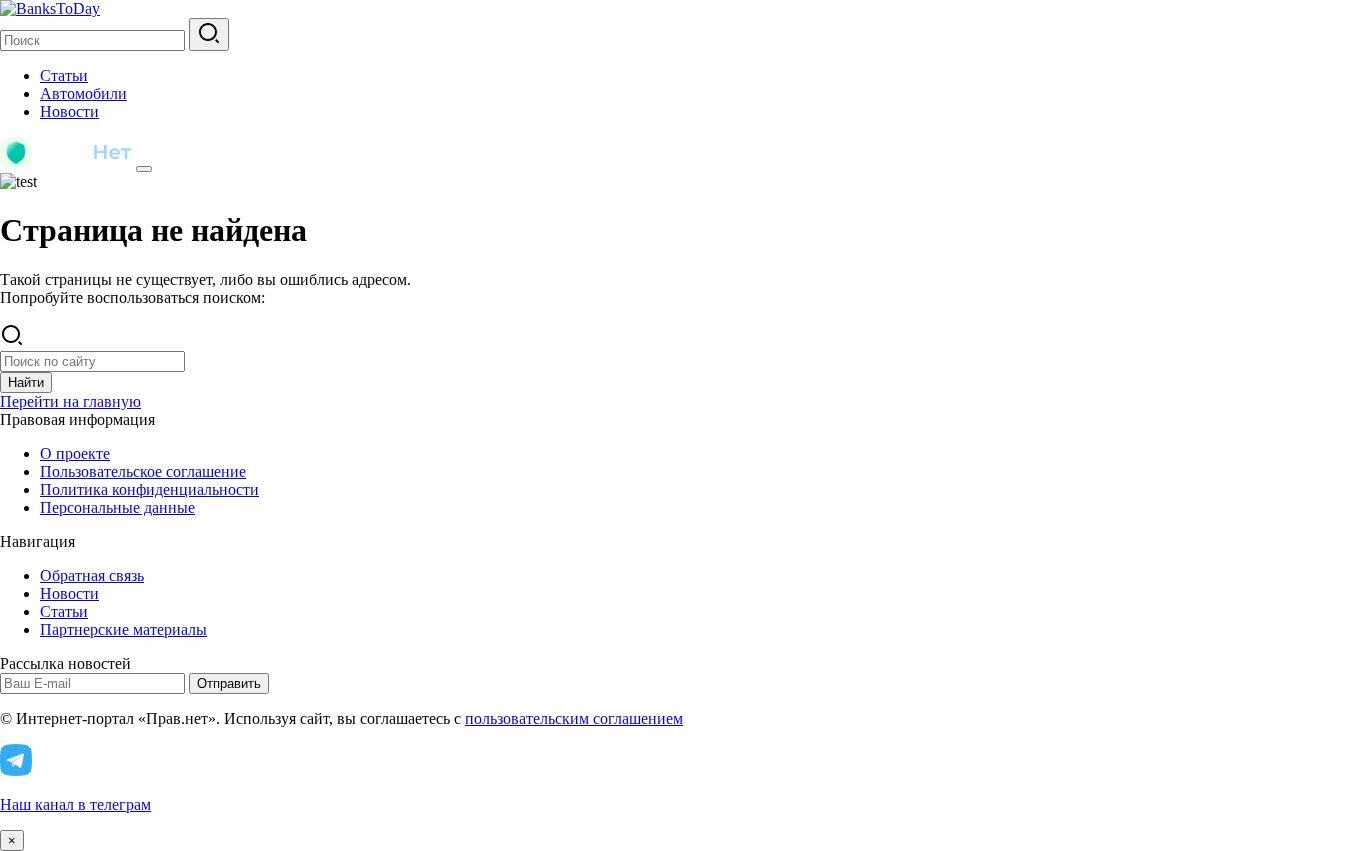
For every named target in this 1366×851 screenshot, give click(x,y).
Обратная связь (92, 575)
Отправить (229, 683)
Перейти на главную (70, 401)
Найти (26, 382)
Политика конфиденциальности (149, 489)
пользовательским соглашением (574, 718)
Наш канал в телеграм (75, 804)
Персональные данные (117, 507)
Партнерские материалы (123, 629)
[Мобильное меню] (144, 169)
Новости (69, 111)
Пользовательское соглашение (143, 471)
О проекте (75, 453)
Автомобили (83, 93)
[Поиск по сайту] (209, 34)
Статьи (64, 75)
